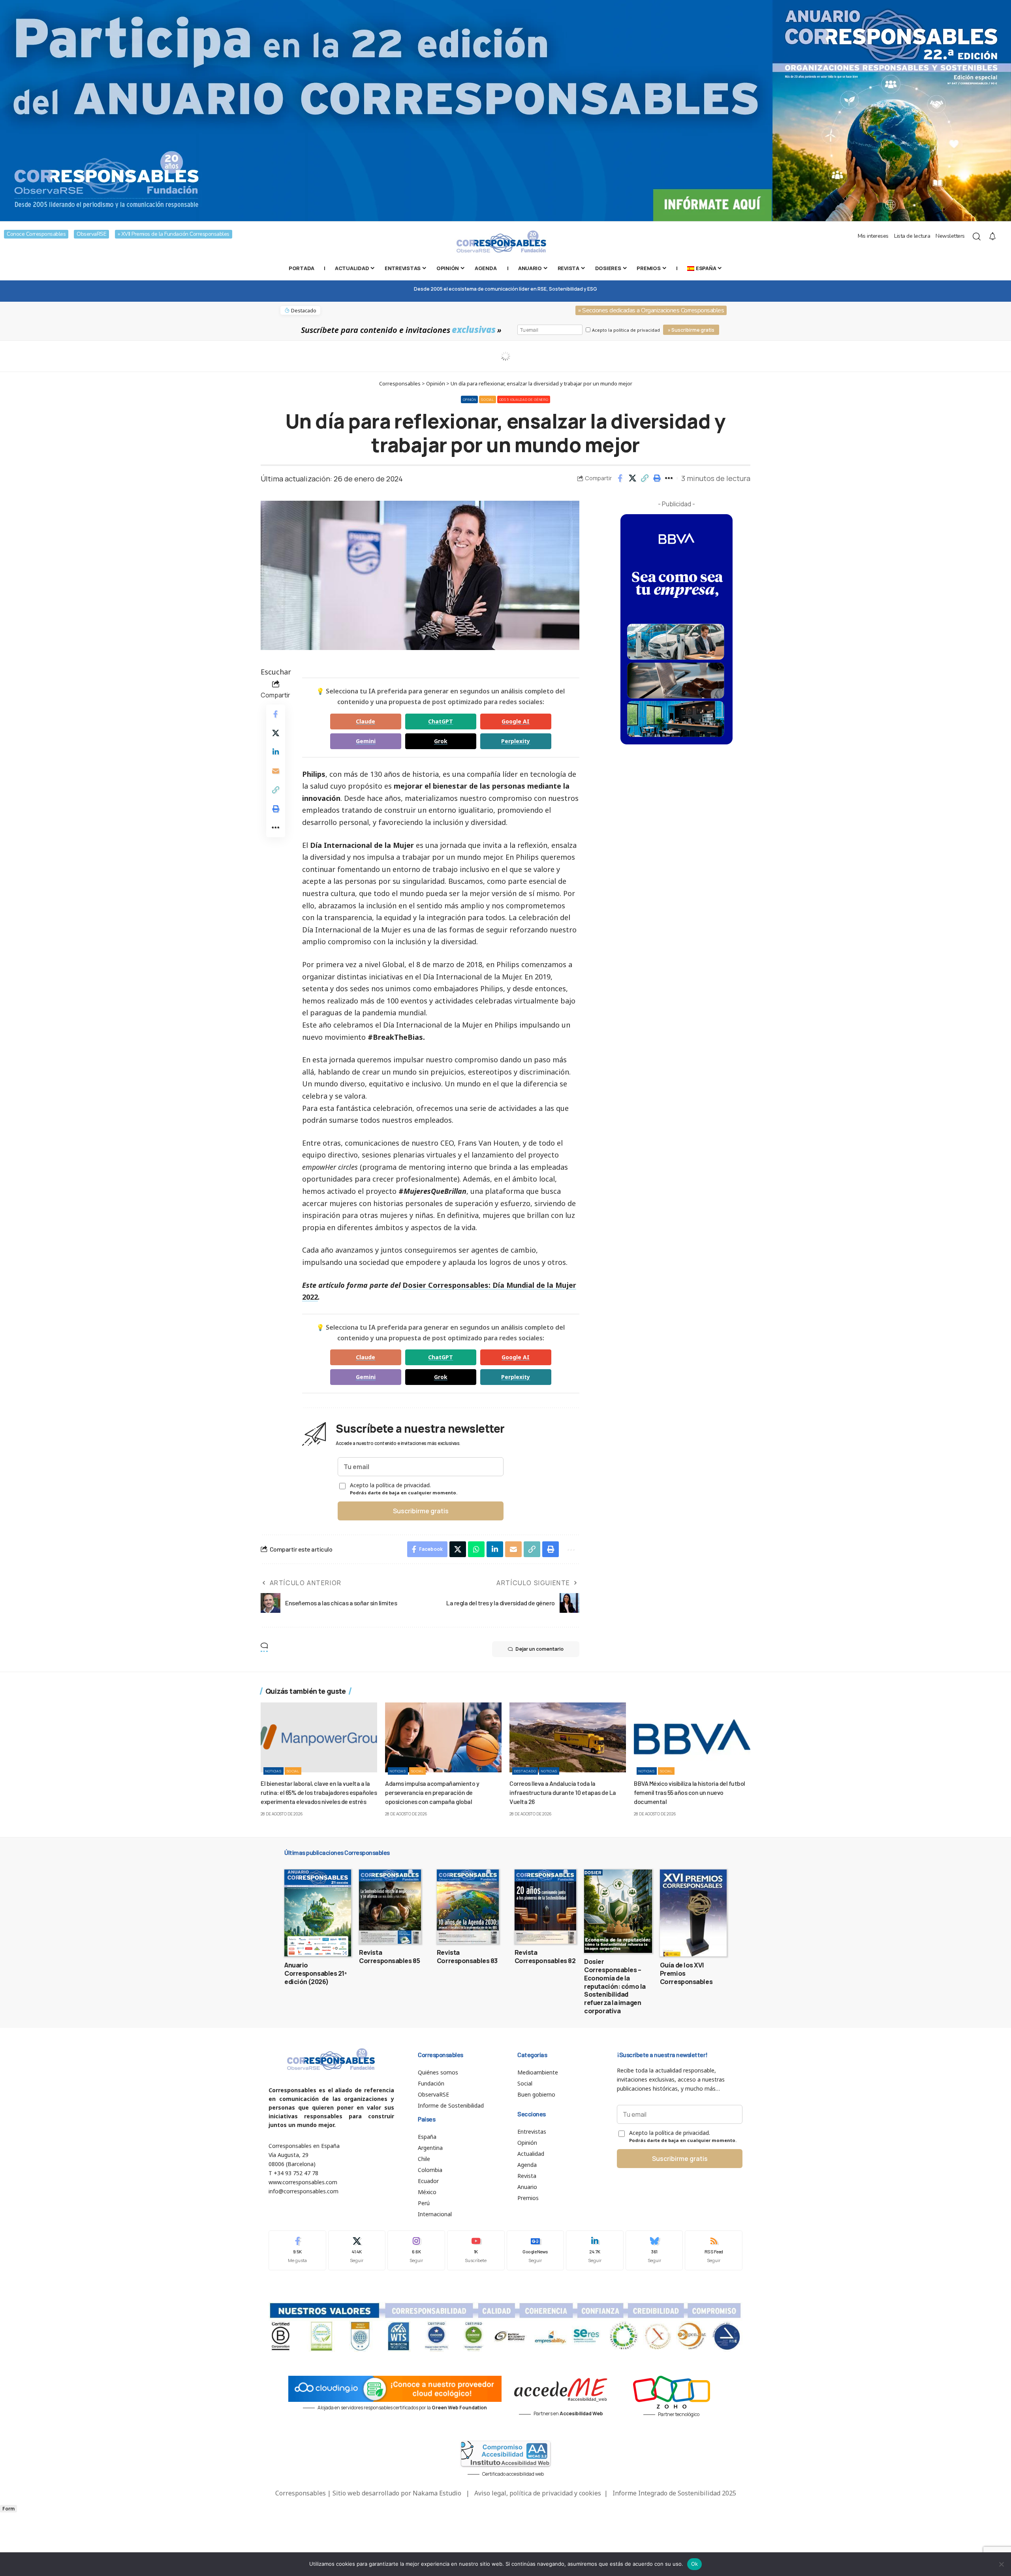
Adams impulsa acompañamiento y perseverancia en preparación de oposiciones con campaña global (432, 1792)
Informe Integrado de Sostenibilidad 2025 (674, 2493)
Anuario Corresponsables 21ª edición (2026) (316, 1973)
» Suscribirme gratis (691, 330)
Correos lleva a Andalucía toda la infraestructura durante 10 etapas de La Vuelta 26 (563, 1792)
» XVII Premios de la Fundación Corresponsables (174, 234)
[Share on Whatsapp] (476, 1549)
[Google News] (536, 2250)
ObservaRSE (91, 234)
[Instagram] (416, 2250)
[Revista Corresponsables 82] (546, 1907)
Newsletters (950, 236)
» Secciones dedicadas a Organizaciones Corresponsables (651, 310)
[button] (645, 478)
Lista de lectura (912, 236)
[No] (1001, 2564)
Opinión (470, 399)
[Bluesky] (654, 2250)
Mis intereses (873, 236)
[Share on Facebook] (620, 478)
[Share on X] (632, 478)
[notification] (992, 237)
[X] (357, 2250)
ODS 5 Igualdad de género (524, 399)
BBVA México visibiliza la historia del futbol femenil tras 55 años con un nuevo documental (690, 1792)
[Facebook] (297, 2250)
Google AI (516, 721)
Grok (441, 741)
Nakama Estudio (437, 2493)
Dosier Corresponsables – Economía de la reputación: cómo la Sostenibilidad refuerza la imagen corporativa (615, 1986)
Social (487, 399)
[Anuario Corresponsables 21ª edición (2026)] (318, 1913)
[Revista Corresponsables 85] (390, 1907)
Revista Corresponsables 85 (389, 1957)
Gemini (366, 741)
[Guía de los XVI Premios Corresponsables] (693, 1913)
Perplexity (516, 741)
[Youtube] (476, 2250)
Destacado (525, 1771)
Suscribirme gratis (421, 1511)
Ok (695, 2564)
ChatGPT (441, 721)
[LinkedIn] (595, 2250)
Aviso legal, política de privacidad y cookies (538, 2493)
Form (8, 2509)
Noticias (273, 1771)
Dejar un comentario (539, 1649)
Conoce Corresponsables (36, 234)
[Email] (276, 771)
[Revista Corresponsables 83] (468, 1907)
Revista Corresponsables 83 (467, 1957)
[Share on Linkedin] (276, 752)
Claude (366, 721)
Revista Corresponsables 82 (545, 1957)
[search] (977, 237)
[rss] (714, 2250)
